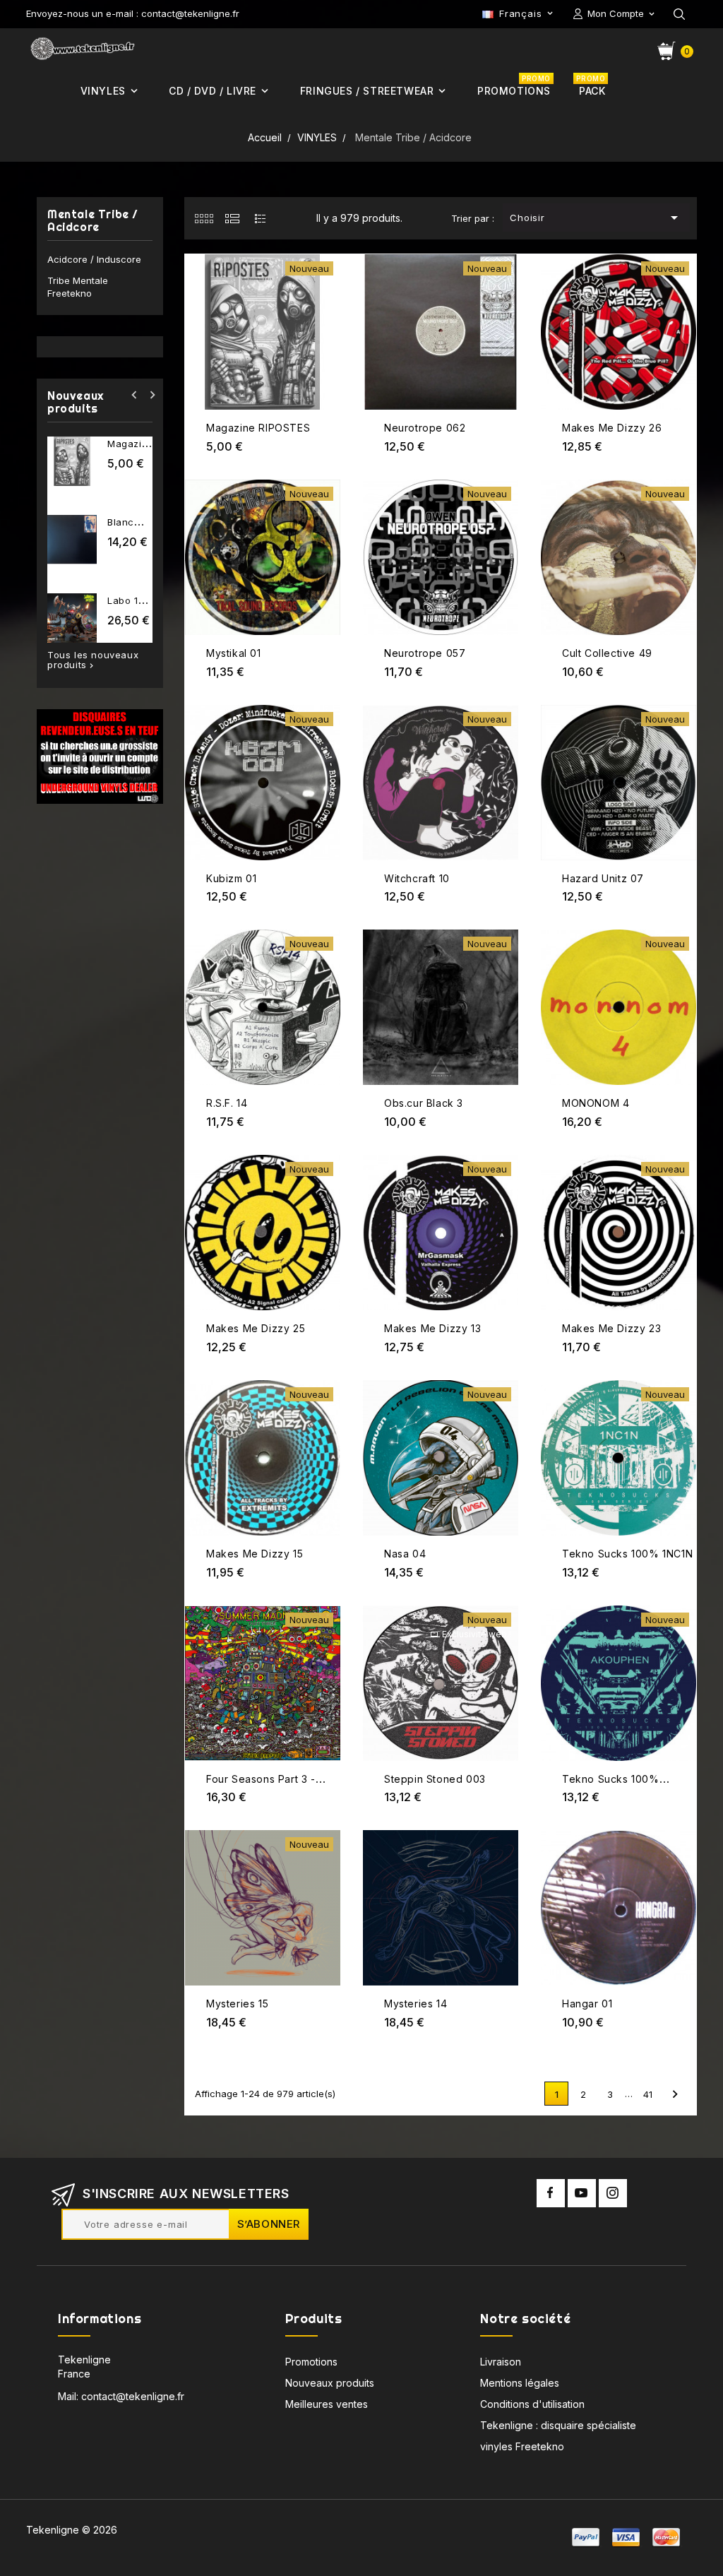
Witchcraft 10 (417, 878)
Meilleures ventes (327, 2404)
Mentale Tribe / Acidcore (93, 221)
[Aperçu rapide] (328, 284)
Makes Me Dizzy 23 (611, 1328)
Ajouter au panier (328, 256)
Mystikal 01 (234, 653)
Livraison (501, 2362)
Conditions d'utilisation (532, 2404)
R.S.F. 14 (227, 1103)
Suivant (675, 2094)
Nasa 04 (405, 1554)
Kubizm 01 (231, 878)
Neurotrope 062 (425, 428)
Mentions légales (520, 2383)
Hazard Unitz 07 (603, 878)
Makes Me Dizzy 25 (256, 1328)
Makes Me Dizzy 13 (432, 1328)
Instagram (613, 2193)
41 (648, 2094)
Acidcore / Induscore (94, 259)
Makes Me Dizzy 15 (255, 1554)
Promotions (311, 2362)
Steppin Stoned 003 (435, 1779)
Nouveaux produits (330, 2383)
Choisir (597, 218)
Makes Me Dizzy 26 (612, 428)
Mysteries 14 (416, 2004)
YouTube (582, 2193)
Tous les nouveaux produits (93, 660)
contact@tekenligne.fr (133, 2396)
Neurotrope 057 (425, 653)
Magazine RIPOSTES (258, 428)
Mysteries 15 (237, 2004)
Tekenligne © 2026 (72, 2530)
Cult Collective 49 (607, 653)
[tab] (204, 218)
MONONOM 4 (596, 1103)
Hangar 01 (587, 2004)
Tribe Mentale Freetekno (78, 287)
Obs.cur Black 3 (424, 1103)
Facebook (551, 2193)
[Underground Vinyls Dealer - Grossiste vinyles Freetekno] (100, 756)
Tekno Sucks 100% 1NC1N (627, 1554)
